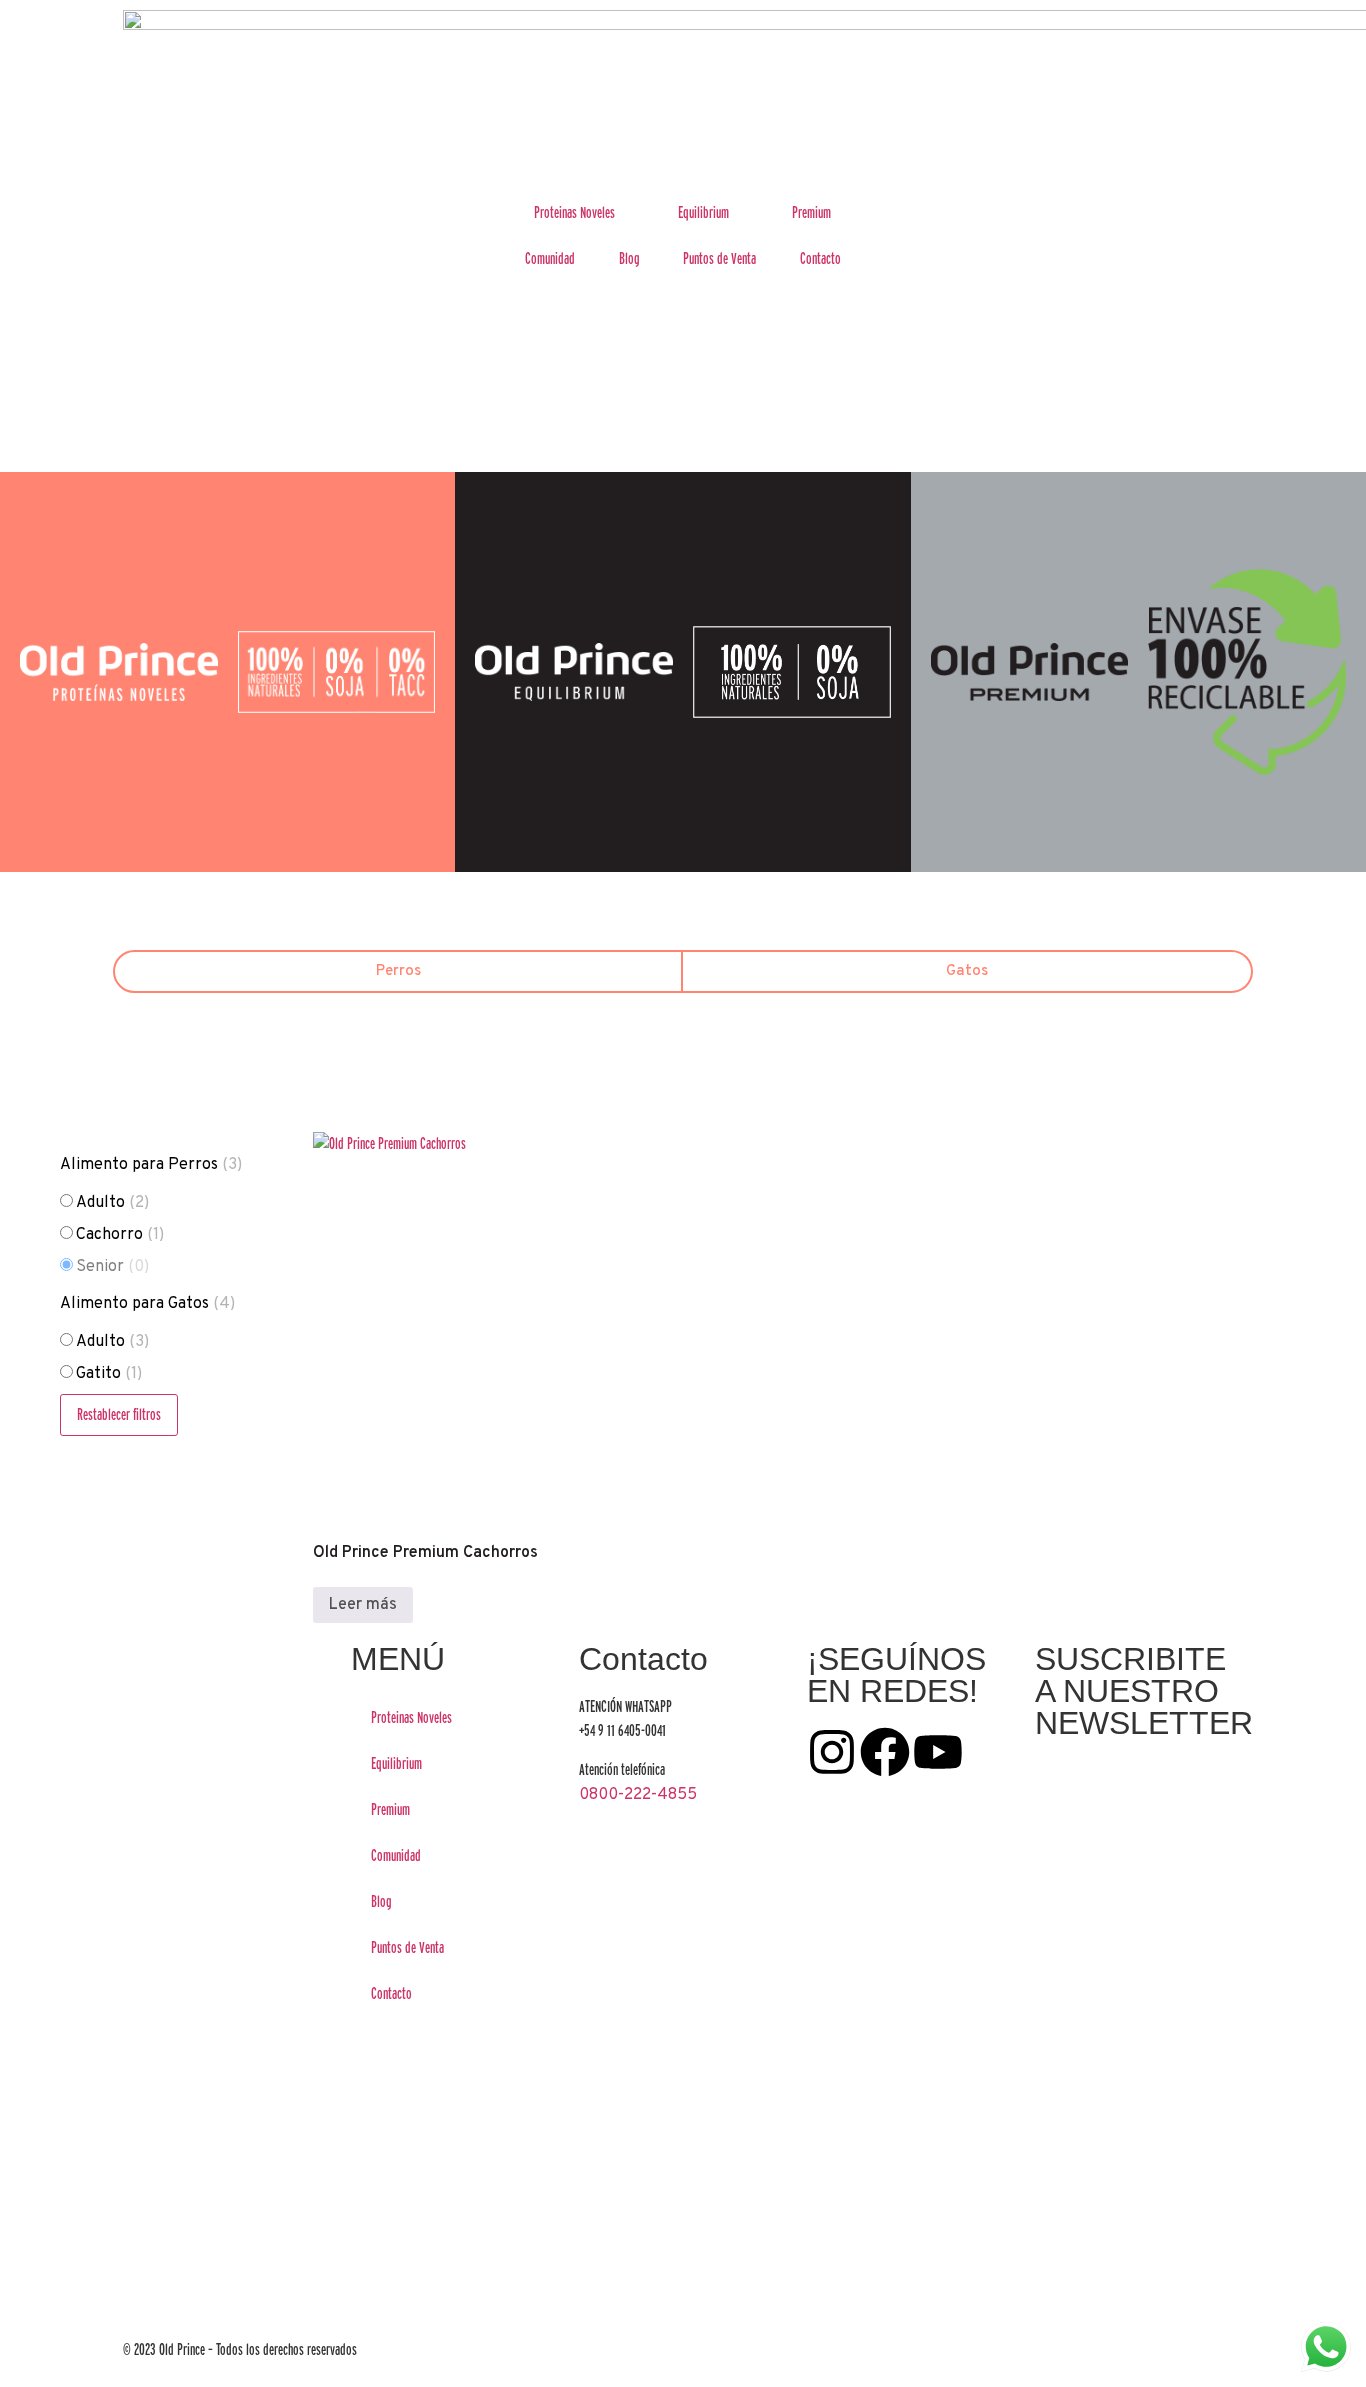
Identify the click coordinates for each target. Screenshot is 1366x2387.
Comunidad (550, 258)
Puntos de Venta (719, 258)
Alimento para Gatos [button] (147, 1304)
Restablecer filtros (119, 1414)
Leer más (363, 1605)
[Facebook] (885, 1752)
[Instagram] (832, 1752)
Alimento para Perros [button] (151, 1165)
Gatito (109, 1374)
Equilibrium (703, 212)
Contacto (820, 258)
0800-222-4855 (638, 1795)
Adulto (112, 1203)
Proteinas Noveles (574, 212)
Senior (112, 1267)
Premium (811, 212)
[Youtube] (938, 1752)
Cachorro (120, 1235)
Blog (629, 258)
